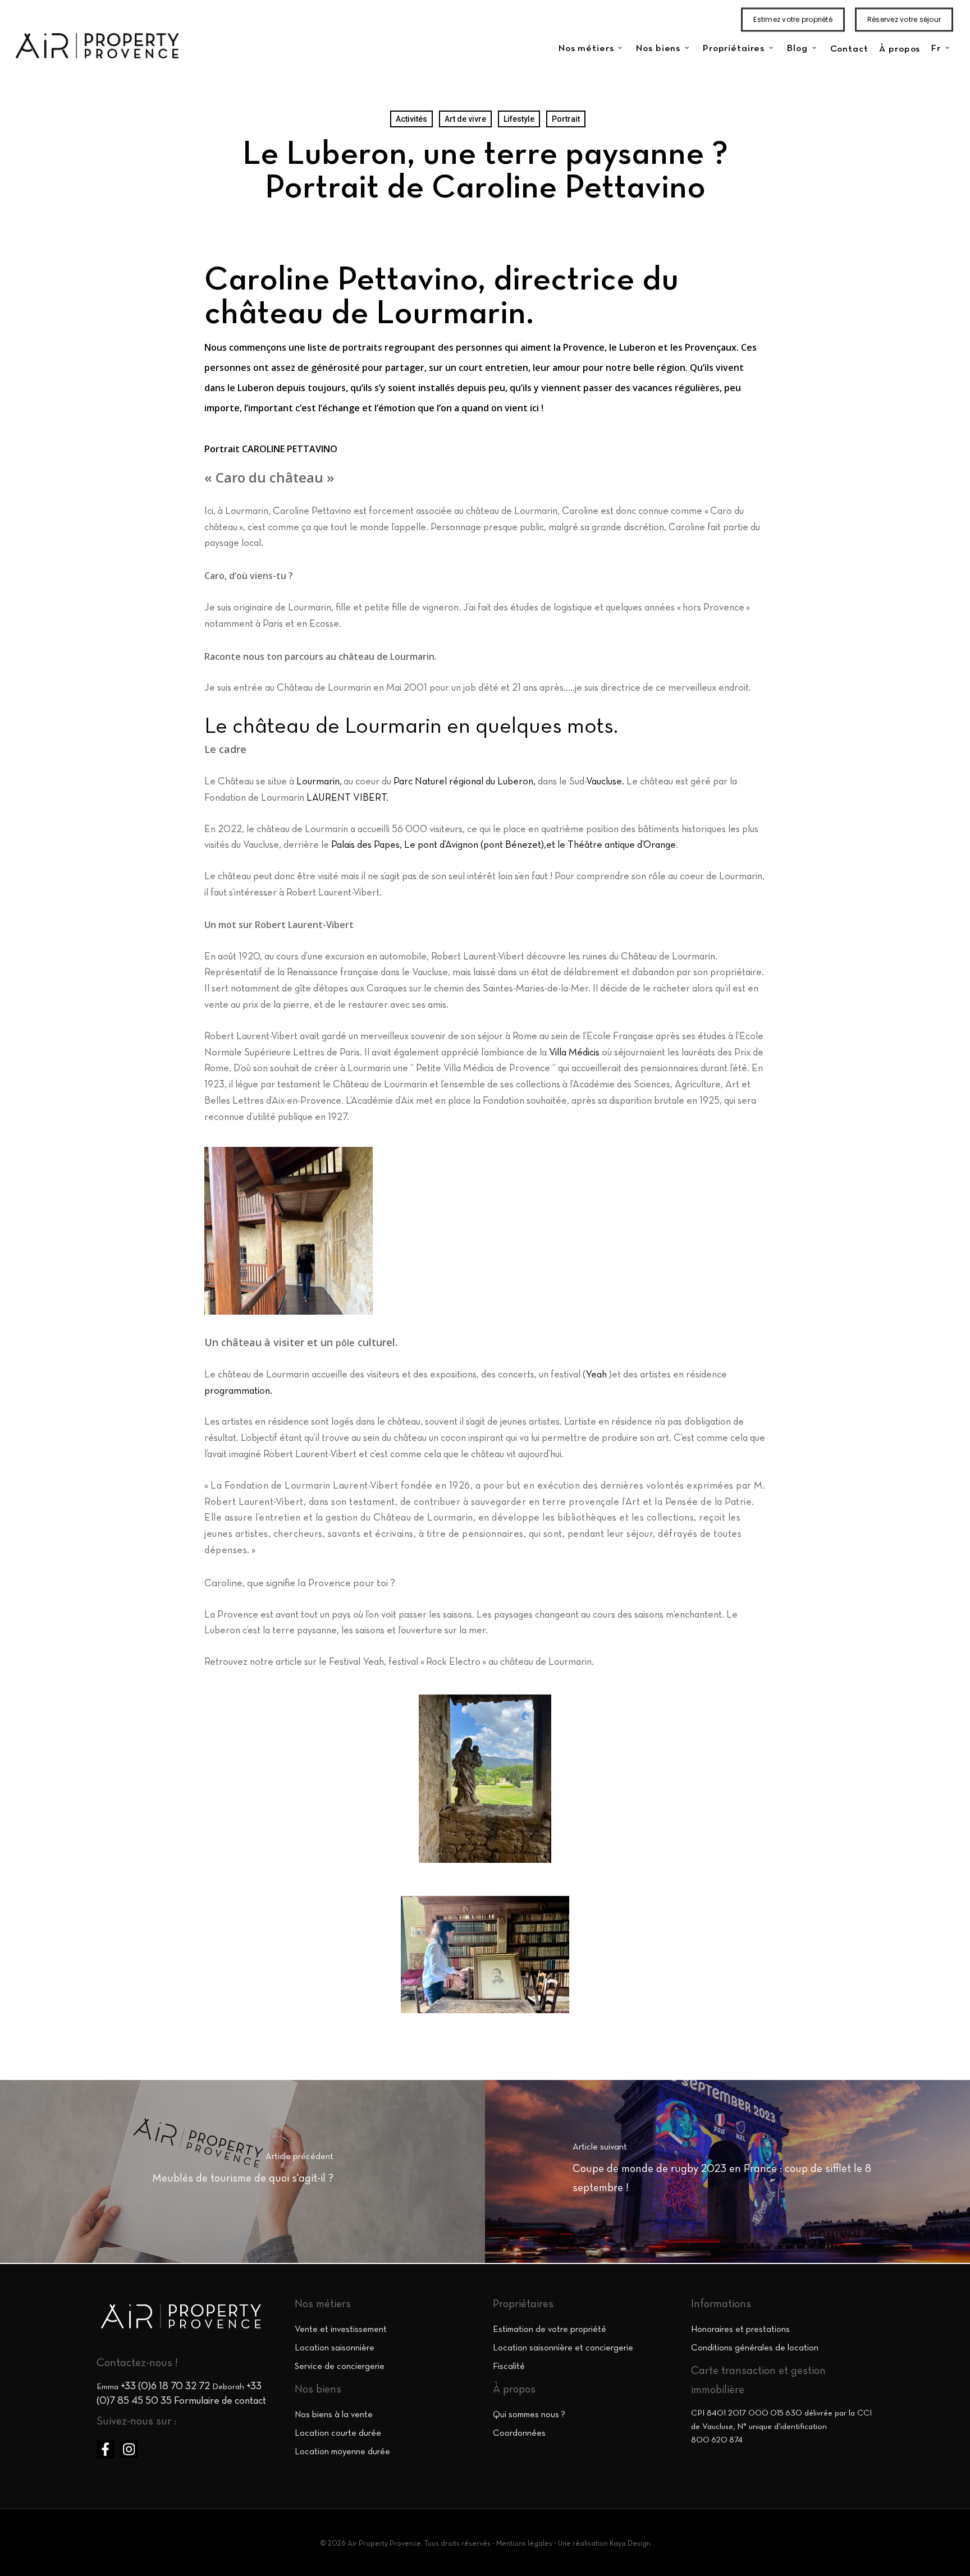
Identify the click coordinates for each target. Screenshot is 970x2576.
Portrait (566, 119)
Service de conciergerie (340, 2367)
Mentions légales (524, 2544)
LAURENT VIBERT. (347, 798)
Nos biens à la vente (334, 2415)
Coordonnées (519, 2433)
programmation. (238, 1391)
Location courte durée (338, 2433)
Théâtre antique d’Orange (622, 845)
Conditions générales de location (755, 2348)
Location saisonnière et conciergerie (563, 2348)
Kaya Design (630, 2544)
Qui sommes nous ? (529, 2415)
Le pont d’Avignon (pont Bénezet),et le (486, 845)
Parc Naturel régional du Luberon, (465, 782)
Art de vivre (465, 119)
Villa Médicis (574, 1053)
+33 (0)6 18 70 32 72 (165, 2387)
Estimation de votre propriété (550, 2330)
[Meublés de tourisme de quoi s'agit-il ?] (242, 2171)
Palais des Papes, (368, 845)
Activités (411, 119)
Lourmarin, (319, 782)
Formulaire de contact (220, 2401)
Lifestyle (519, 119)
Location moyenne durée (342, 2452)
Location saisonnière (335, 2348)
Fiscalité (509, 2367)
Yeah (596, 1375)
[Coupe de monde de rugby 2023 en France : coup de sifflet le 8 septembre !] (727, 2171)
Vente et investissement (341, 2330)
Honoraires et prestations (740, 2330)
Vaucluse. (605, 782)
